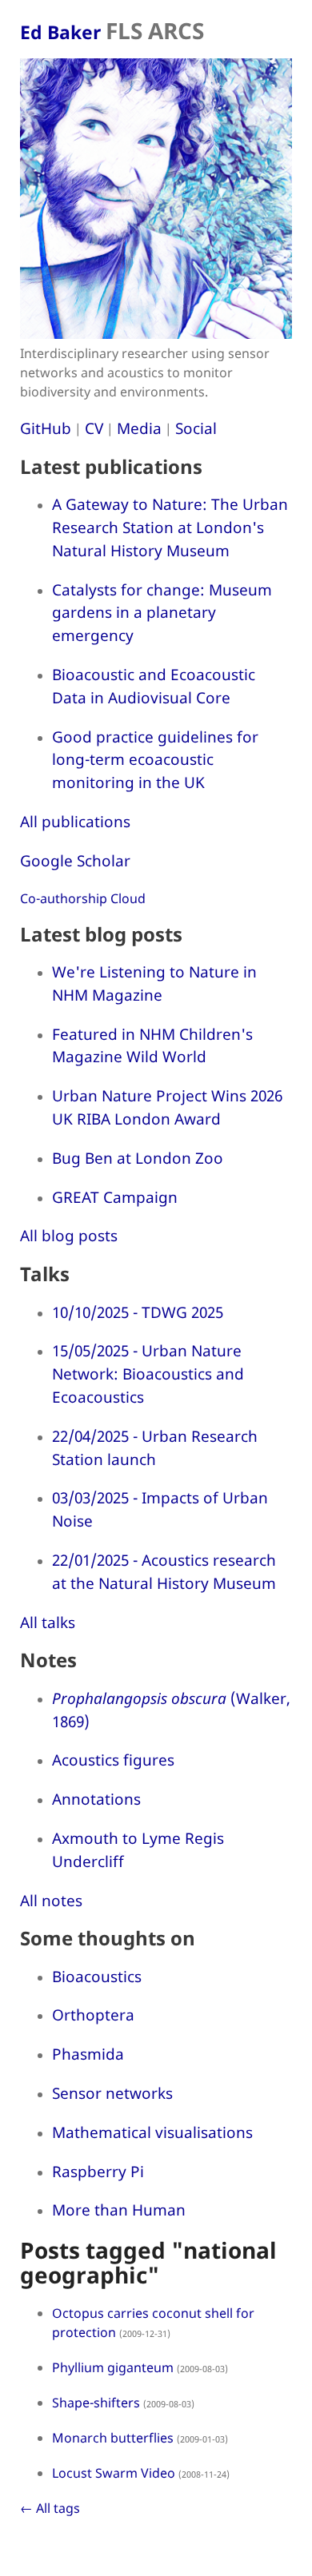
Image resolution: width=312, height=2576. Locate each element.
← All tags (50, 2508)
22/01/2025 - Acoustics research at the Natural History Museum (164, 1571)
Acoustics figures (113, 1760)
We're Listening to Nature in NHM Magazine (154, 983)
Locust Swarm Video (114, 2473)
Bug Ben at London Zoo (138, 1158)
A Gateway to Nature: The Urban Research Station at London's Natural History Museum (170, 527)
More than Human (119, 2210)
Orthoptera (93, 2015)
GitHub (46, 428)
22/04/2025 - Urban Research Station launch (155, 1447)
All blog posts (69, 1235)
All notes (51, 1900)
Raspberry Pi (98, 2171)
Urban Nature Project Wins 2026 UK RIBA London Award (167, 1107)
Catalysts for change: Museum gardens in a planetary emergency (162, 613)
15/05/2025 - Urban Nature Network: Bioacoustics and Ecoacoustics (148, 1374)
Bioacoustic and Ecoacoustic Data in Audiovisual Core (154, 686)
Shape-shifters (96, 2403)
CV (94, 428)
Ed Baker (112, 32)
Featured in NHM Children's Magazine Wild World (152, 1045)
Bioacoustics (97, 1976)
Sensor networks (112, 2093)
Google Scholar (75, 860)
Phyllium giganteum (113, 2367)
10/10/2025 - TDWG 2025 (138, 1312)
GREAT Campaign (115, 1197)
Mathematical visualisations (152, 2132)
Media (139, 428)
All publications (75, 821)
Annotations (96, 1799)
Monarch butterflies (113, 2438)
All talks (48, 1622)
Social (196, 428)
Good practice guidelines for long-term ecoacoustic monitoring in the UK (155, 760)
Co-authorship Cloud (83, 898)
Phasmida (88, 2054)
